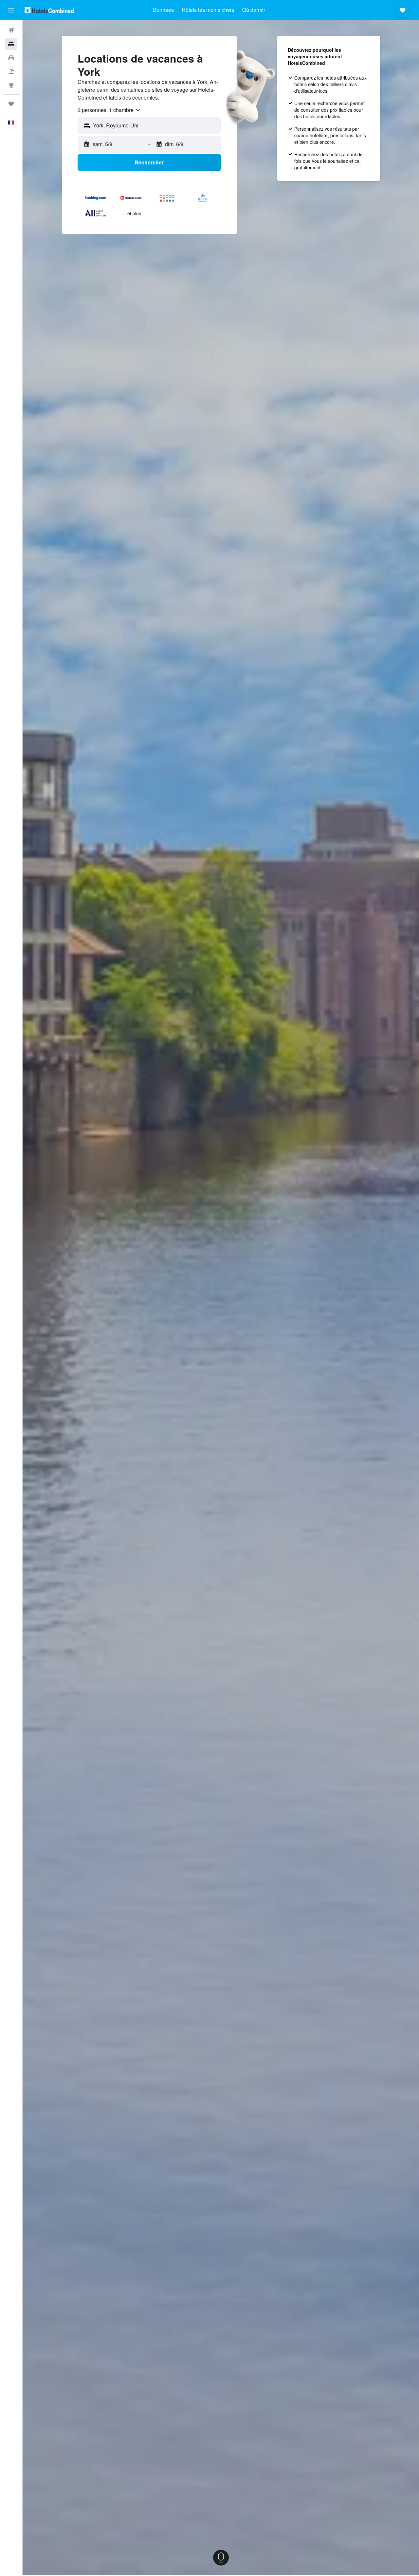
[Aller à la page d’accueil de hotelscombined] (49, 10)
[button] (11, 10)
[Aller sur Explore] (11, 85)
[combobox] (109, 110)
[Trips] (11, 104)
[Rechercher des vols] (11, 30)
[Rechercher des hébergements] (11, 44)
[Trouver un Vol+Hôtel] (11, 71)
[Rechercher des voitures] (11, 58)
